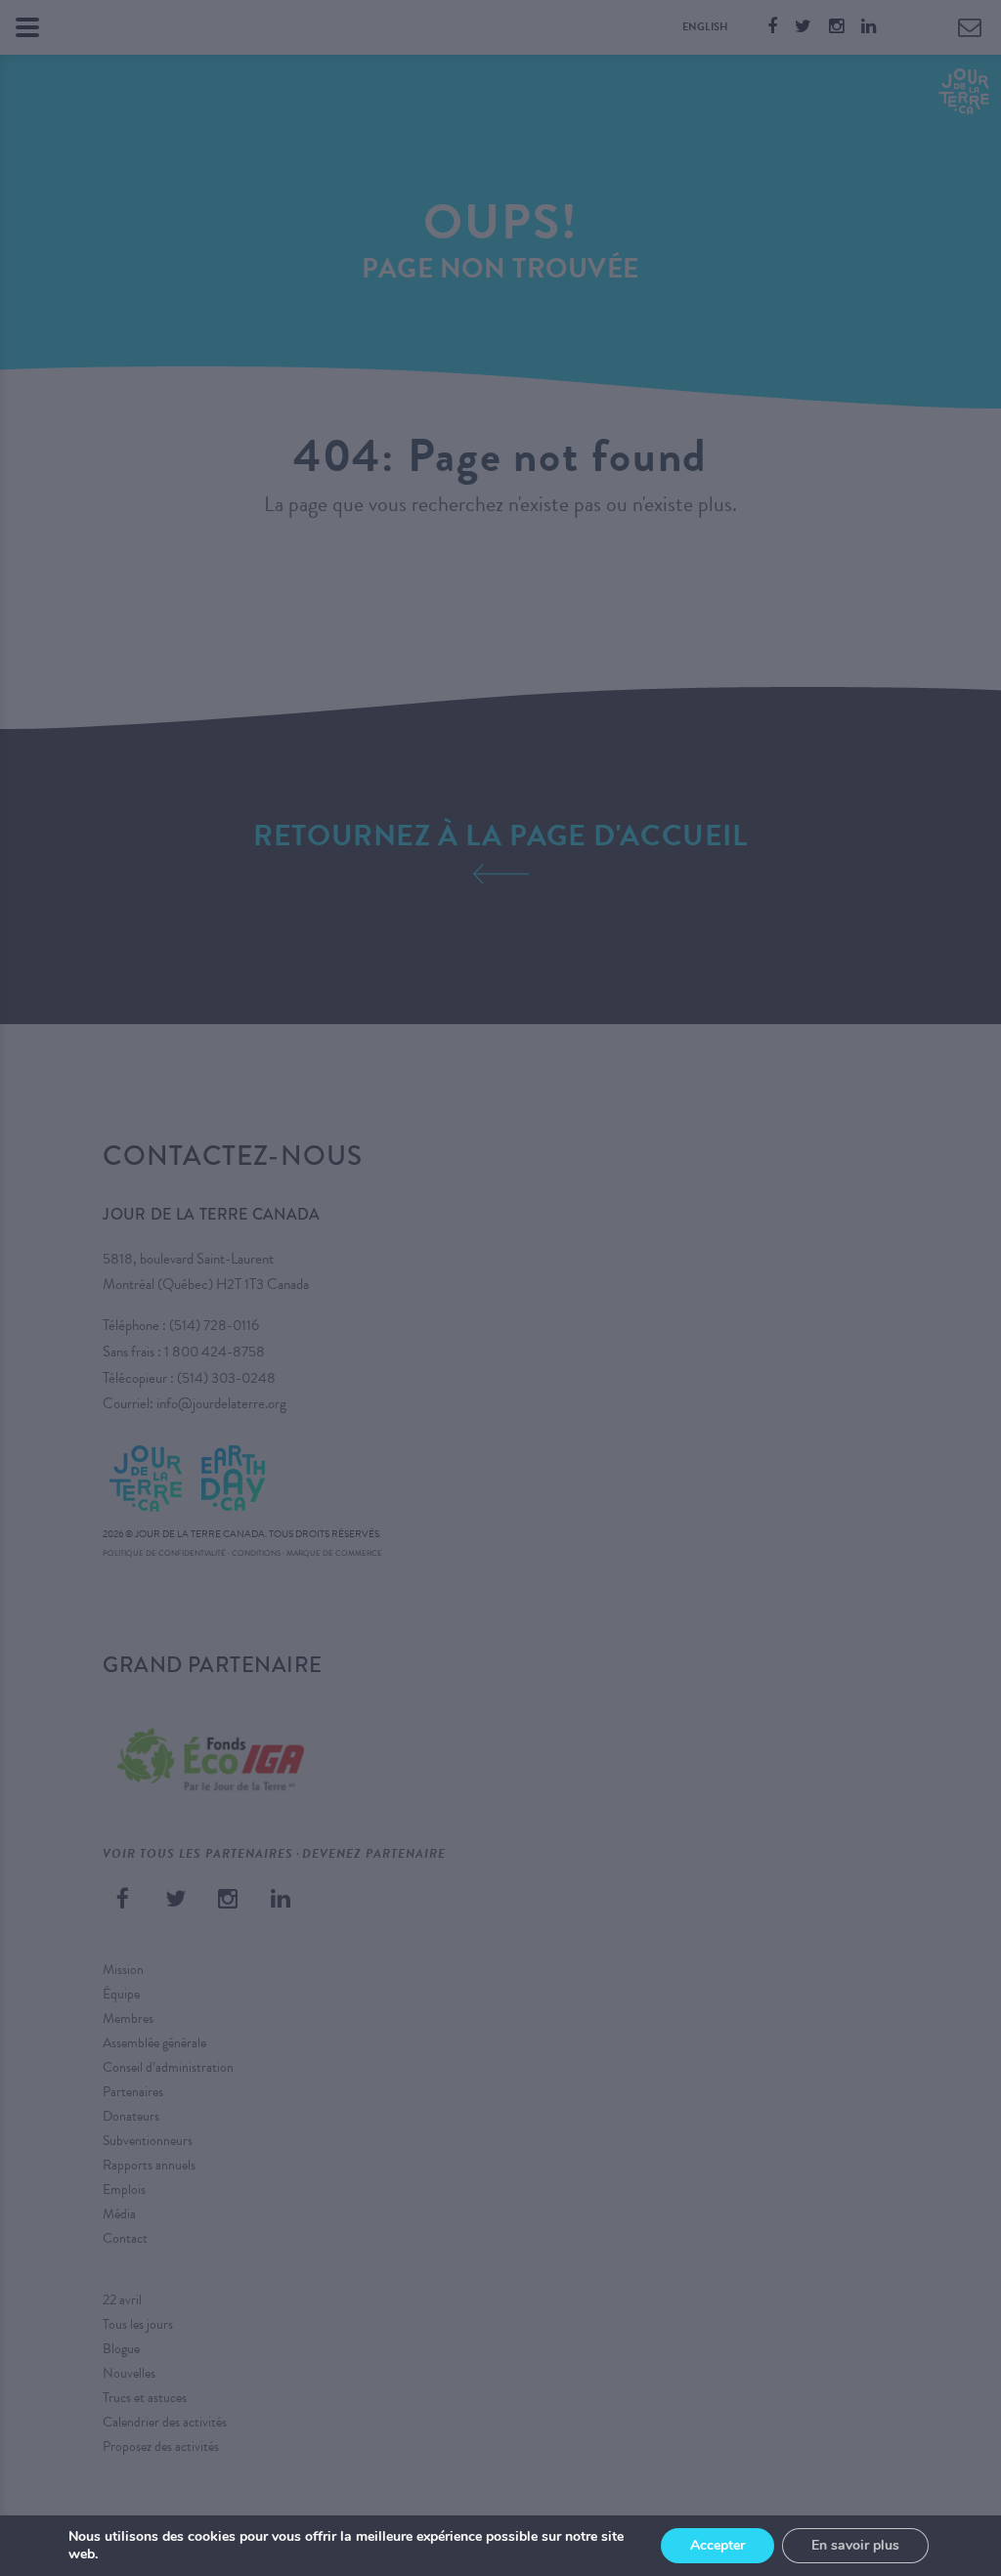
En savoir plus (855, 2545)
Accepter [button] (718, 2545)
